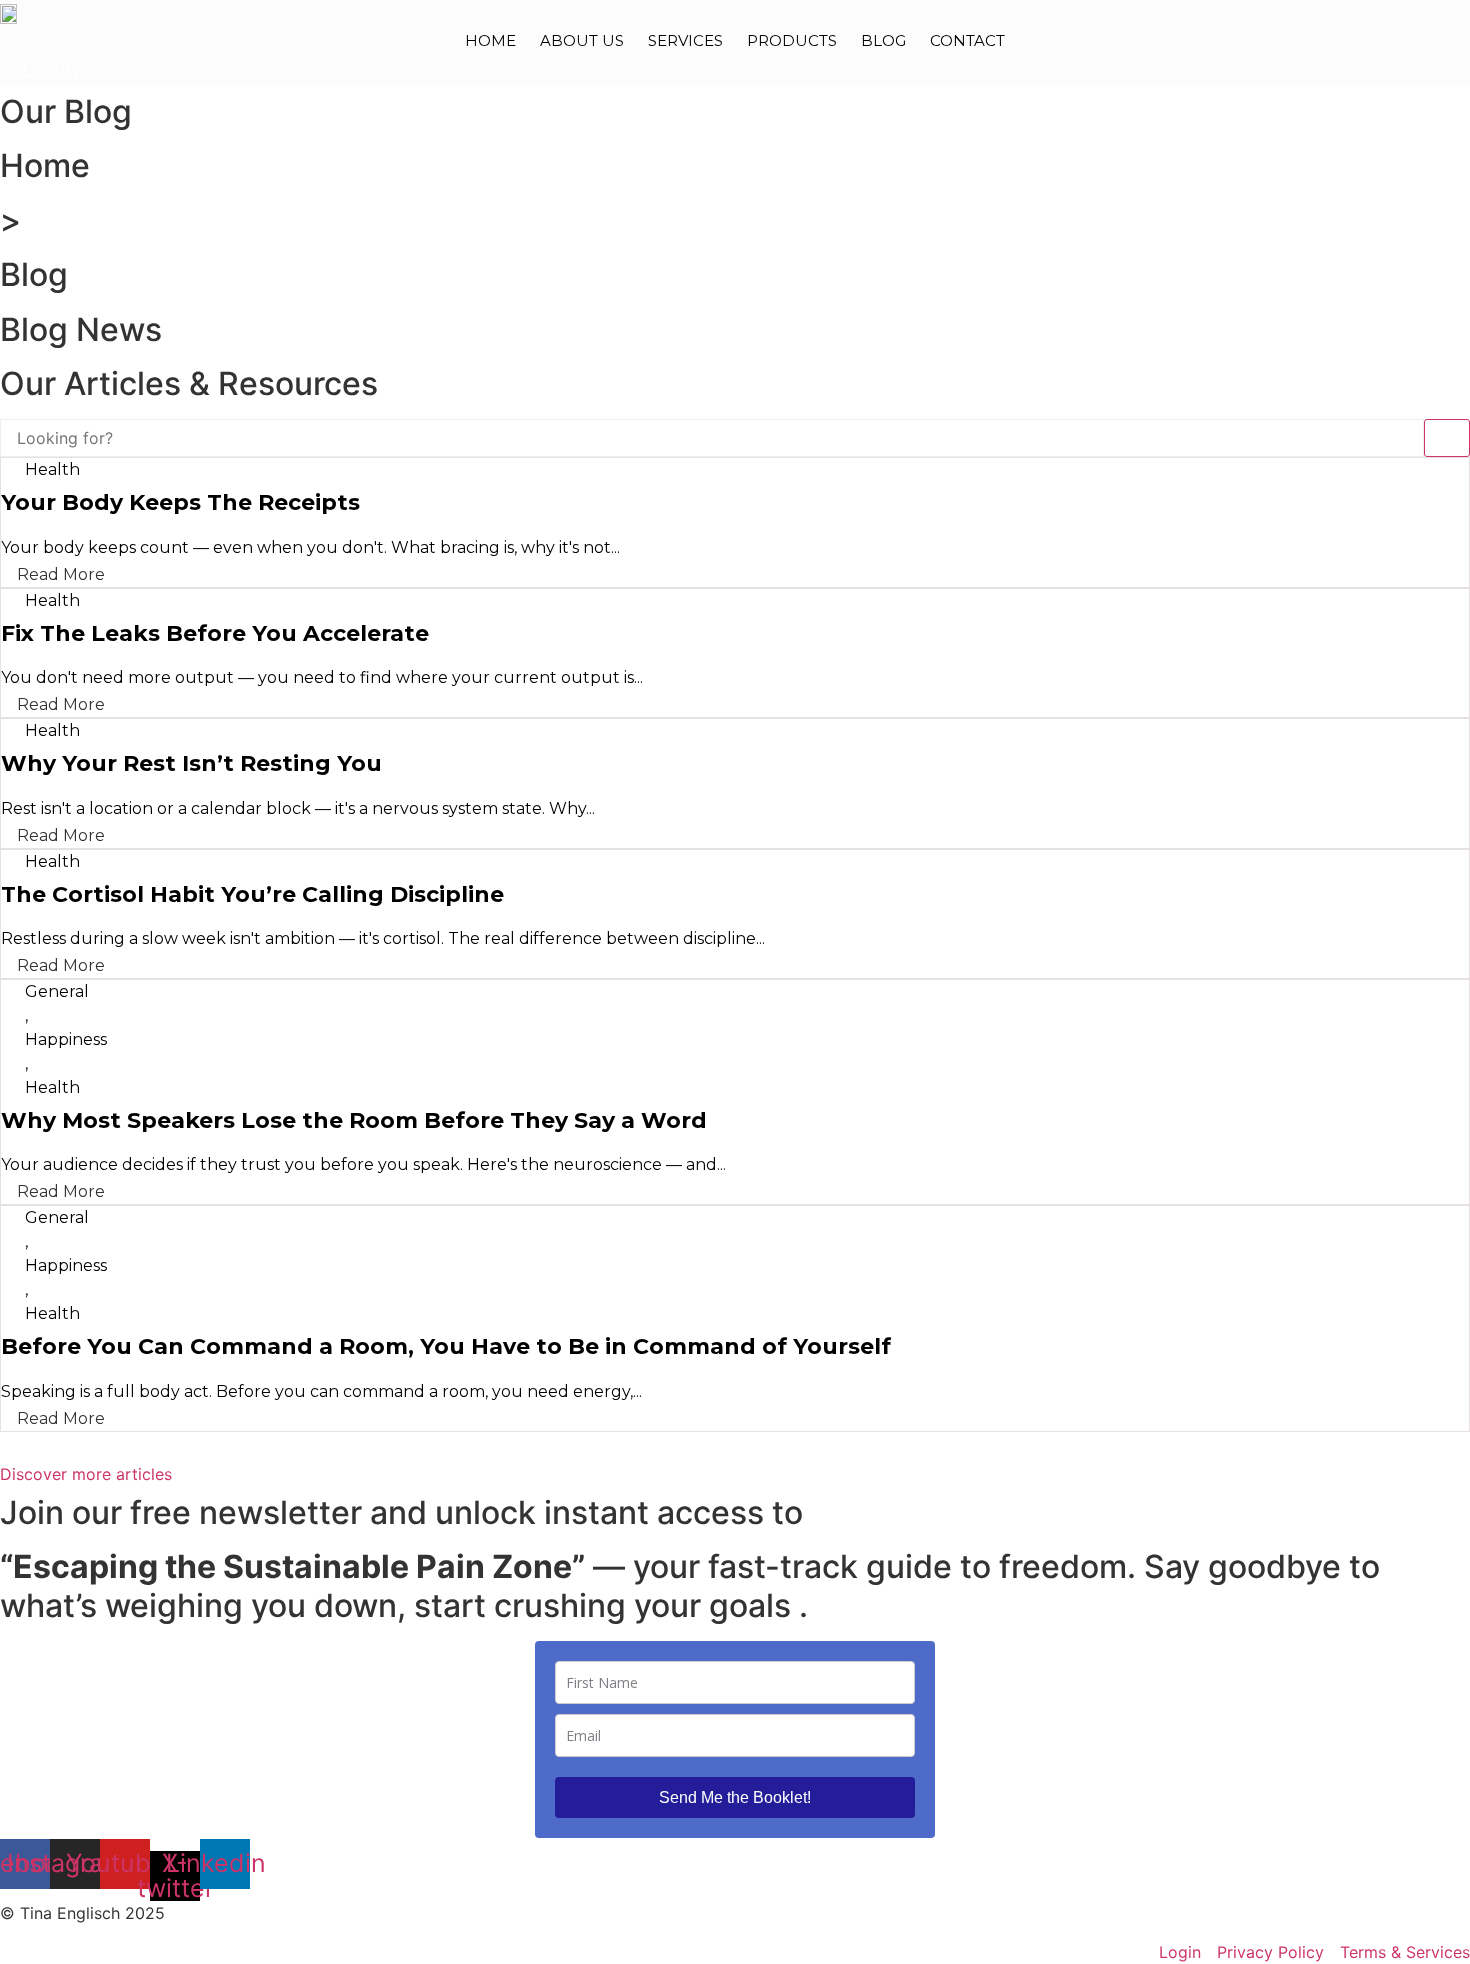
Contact (967, 40)
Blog (883, 40)
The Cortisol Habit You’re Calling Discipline (252, 894)
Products (792, 40)
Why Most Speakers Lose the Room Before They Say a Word (354, 1120)
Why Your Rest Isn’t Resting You (191, 763)
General (57, 991)
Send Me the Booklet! (735, 1797)
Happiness (66, 1039)
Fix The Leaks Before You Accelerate (215, 633)
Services (685, 40)
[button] (86, 1474)
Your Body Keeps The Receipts (180, 502)
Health (52, 469)
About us (582, 40)
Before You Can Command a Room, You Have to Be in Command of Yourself (446, 1346)
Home (490, 40)
